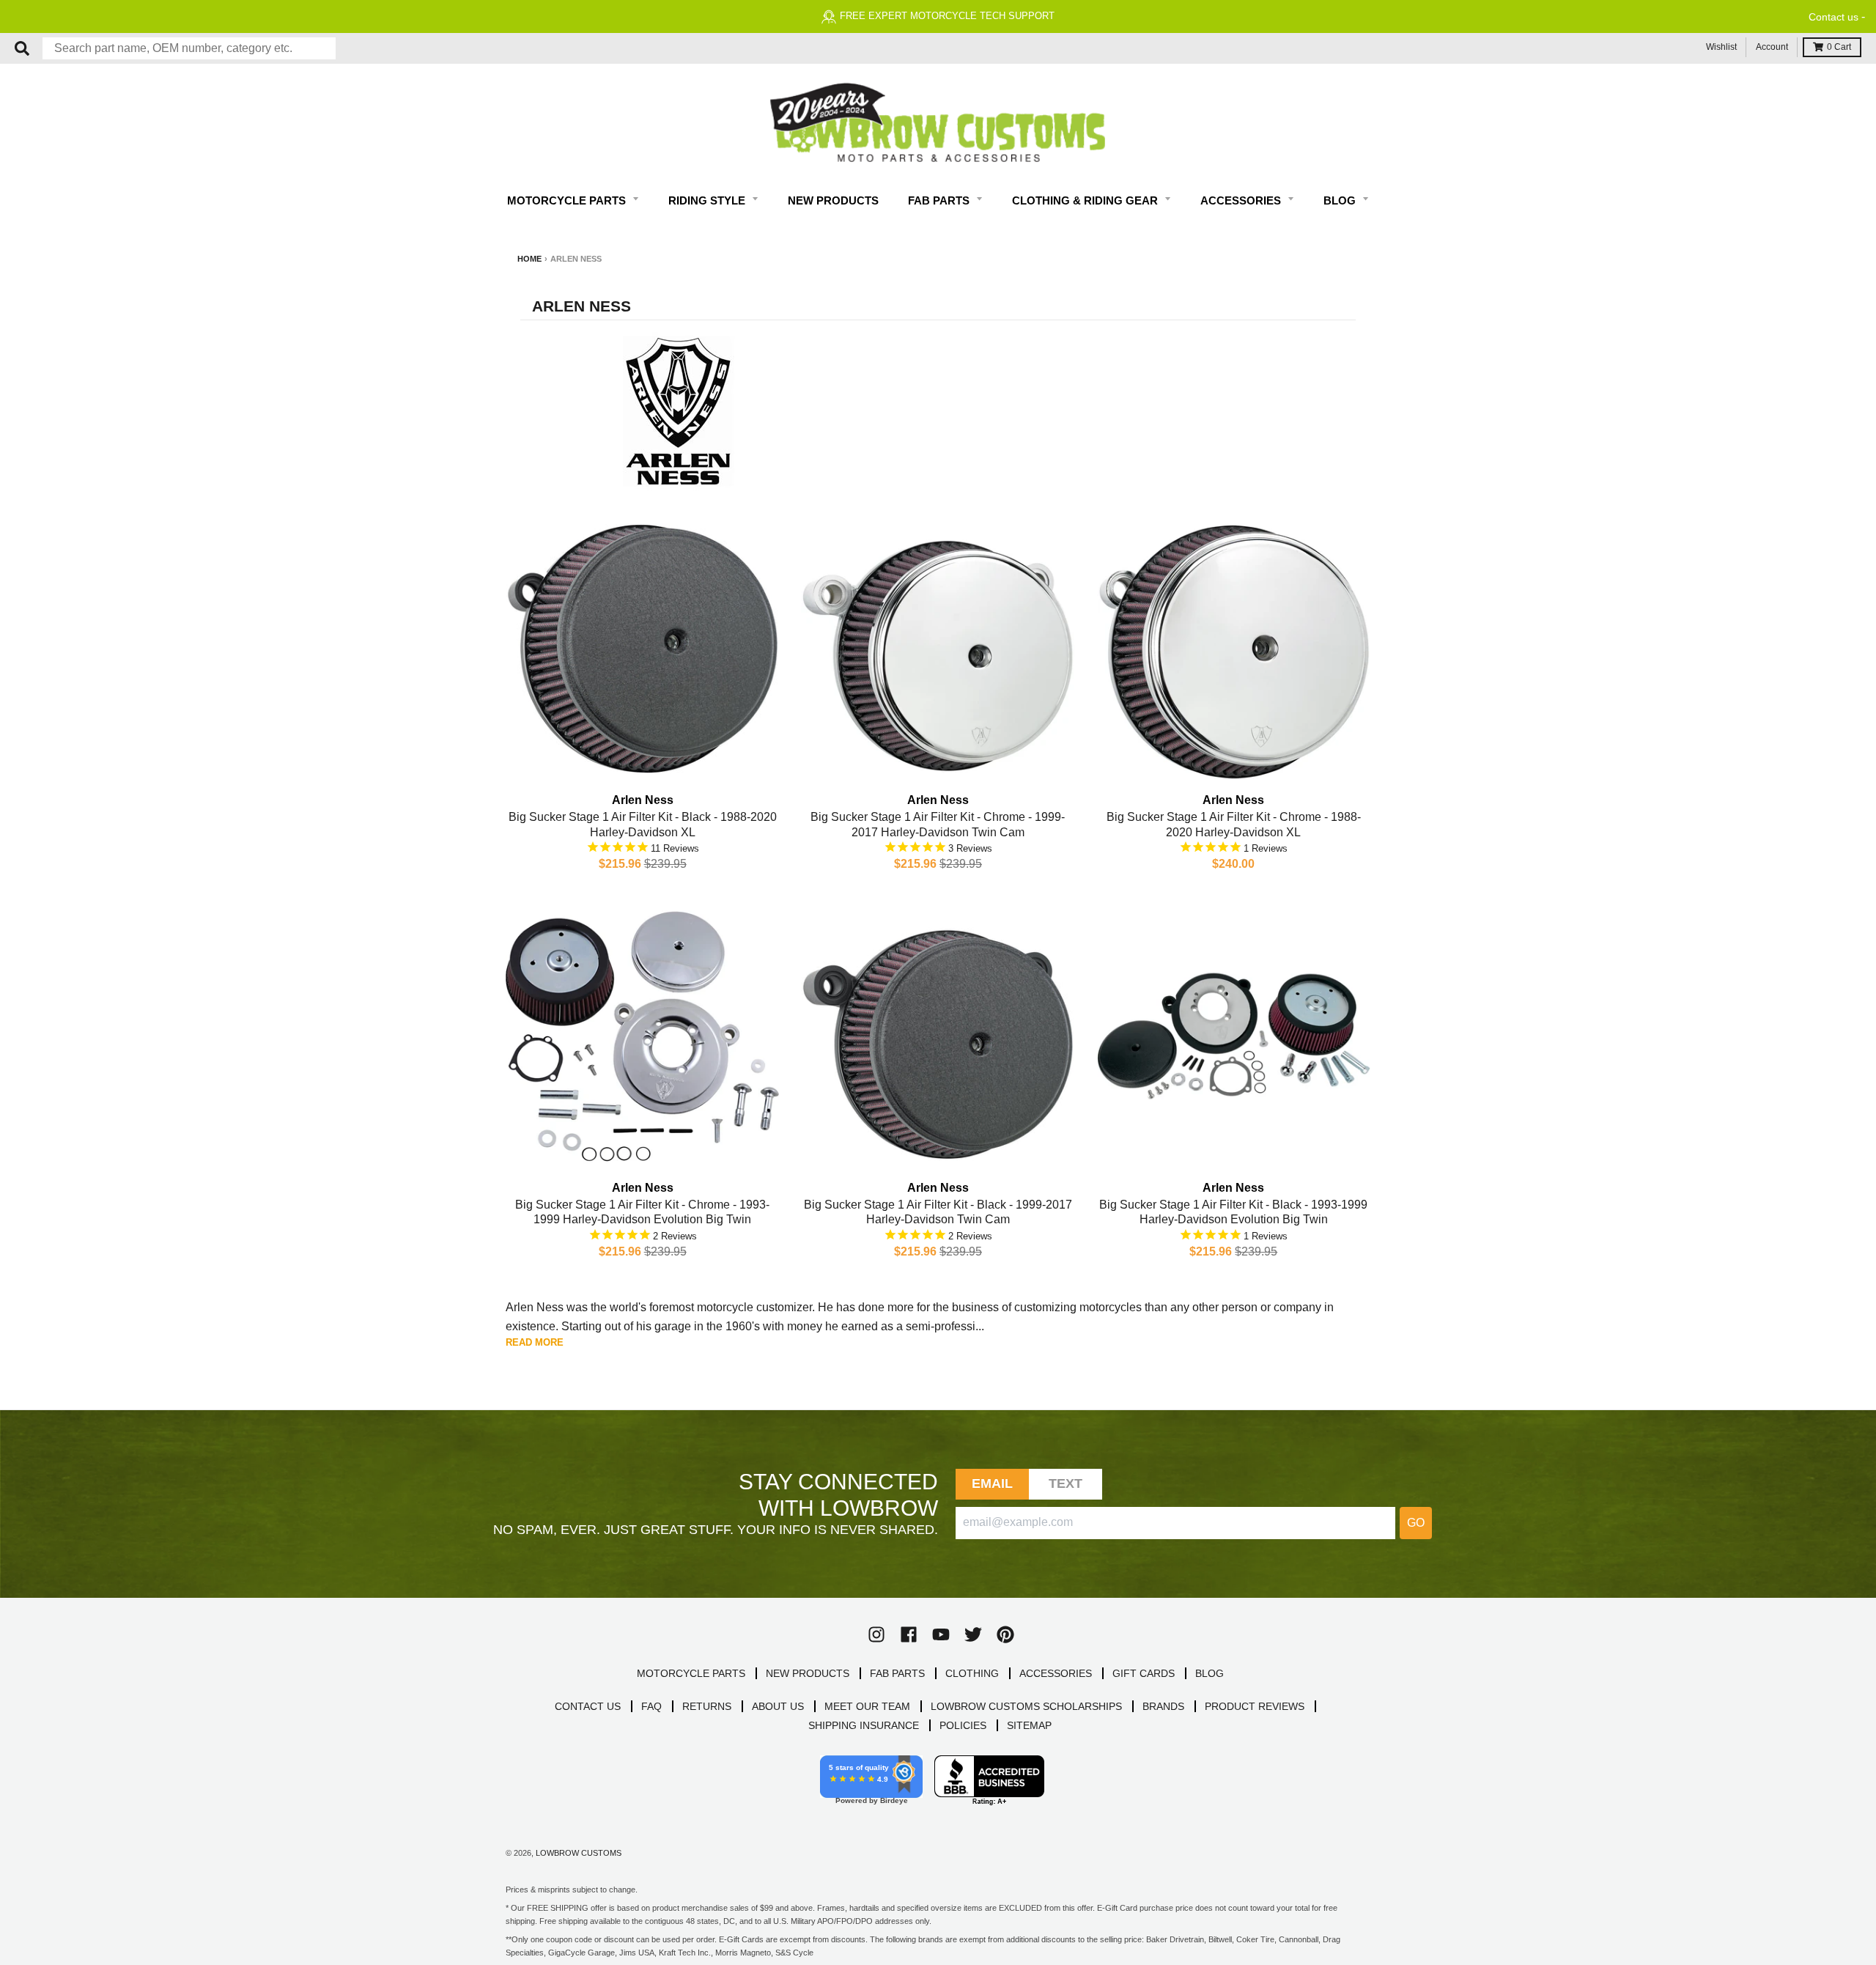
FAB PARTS (897, 1673)
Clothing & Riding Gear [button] (1086, 200)
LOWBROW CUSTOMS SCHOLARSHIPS (1026, 1706)
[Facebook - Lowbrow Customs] (909, 1634)
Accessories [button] (1242, 200)
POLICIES (963, 1725)
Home (529, 259)
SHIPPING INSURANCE (864, 1725)
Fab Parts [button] (940, 200)
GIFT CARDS (1144, 1673)
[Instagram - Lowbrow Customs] (876, 1634)
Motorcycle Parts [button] (568, 200)
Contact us (1833, 17)
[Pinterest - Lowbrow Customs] (1005, 1634)
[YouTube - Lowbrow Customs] (941, 1634)
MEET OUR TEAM (867, 1706)
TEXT (1066, 1483)
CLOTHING (972, 1673)
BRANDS (1163, 1706)
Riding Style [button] (708, 200)
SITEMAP (1029, 1725)
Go (1416, 1523)
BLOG (1210, 1673)
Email (993, 1483)
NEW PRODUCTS (808, 1673)
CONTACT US (588, 1706)
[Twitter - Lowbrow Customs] (973, 1634)
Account (1772, 47)
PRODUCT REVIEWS (1255, 1706)
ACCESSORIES (1056, 1673)
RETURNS (707, 1706)
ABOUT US (778, 1706)
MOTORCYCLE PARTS (691, 1673)
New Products (833, 200)
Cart (1839, 47)
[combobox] (189, 48)
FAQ (651, 1706)
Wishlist (1721, 47)
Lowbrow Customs (579, 1853)
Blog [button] (1341, 200)
